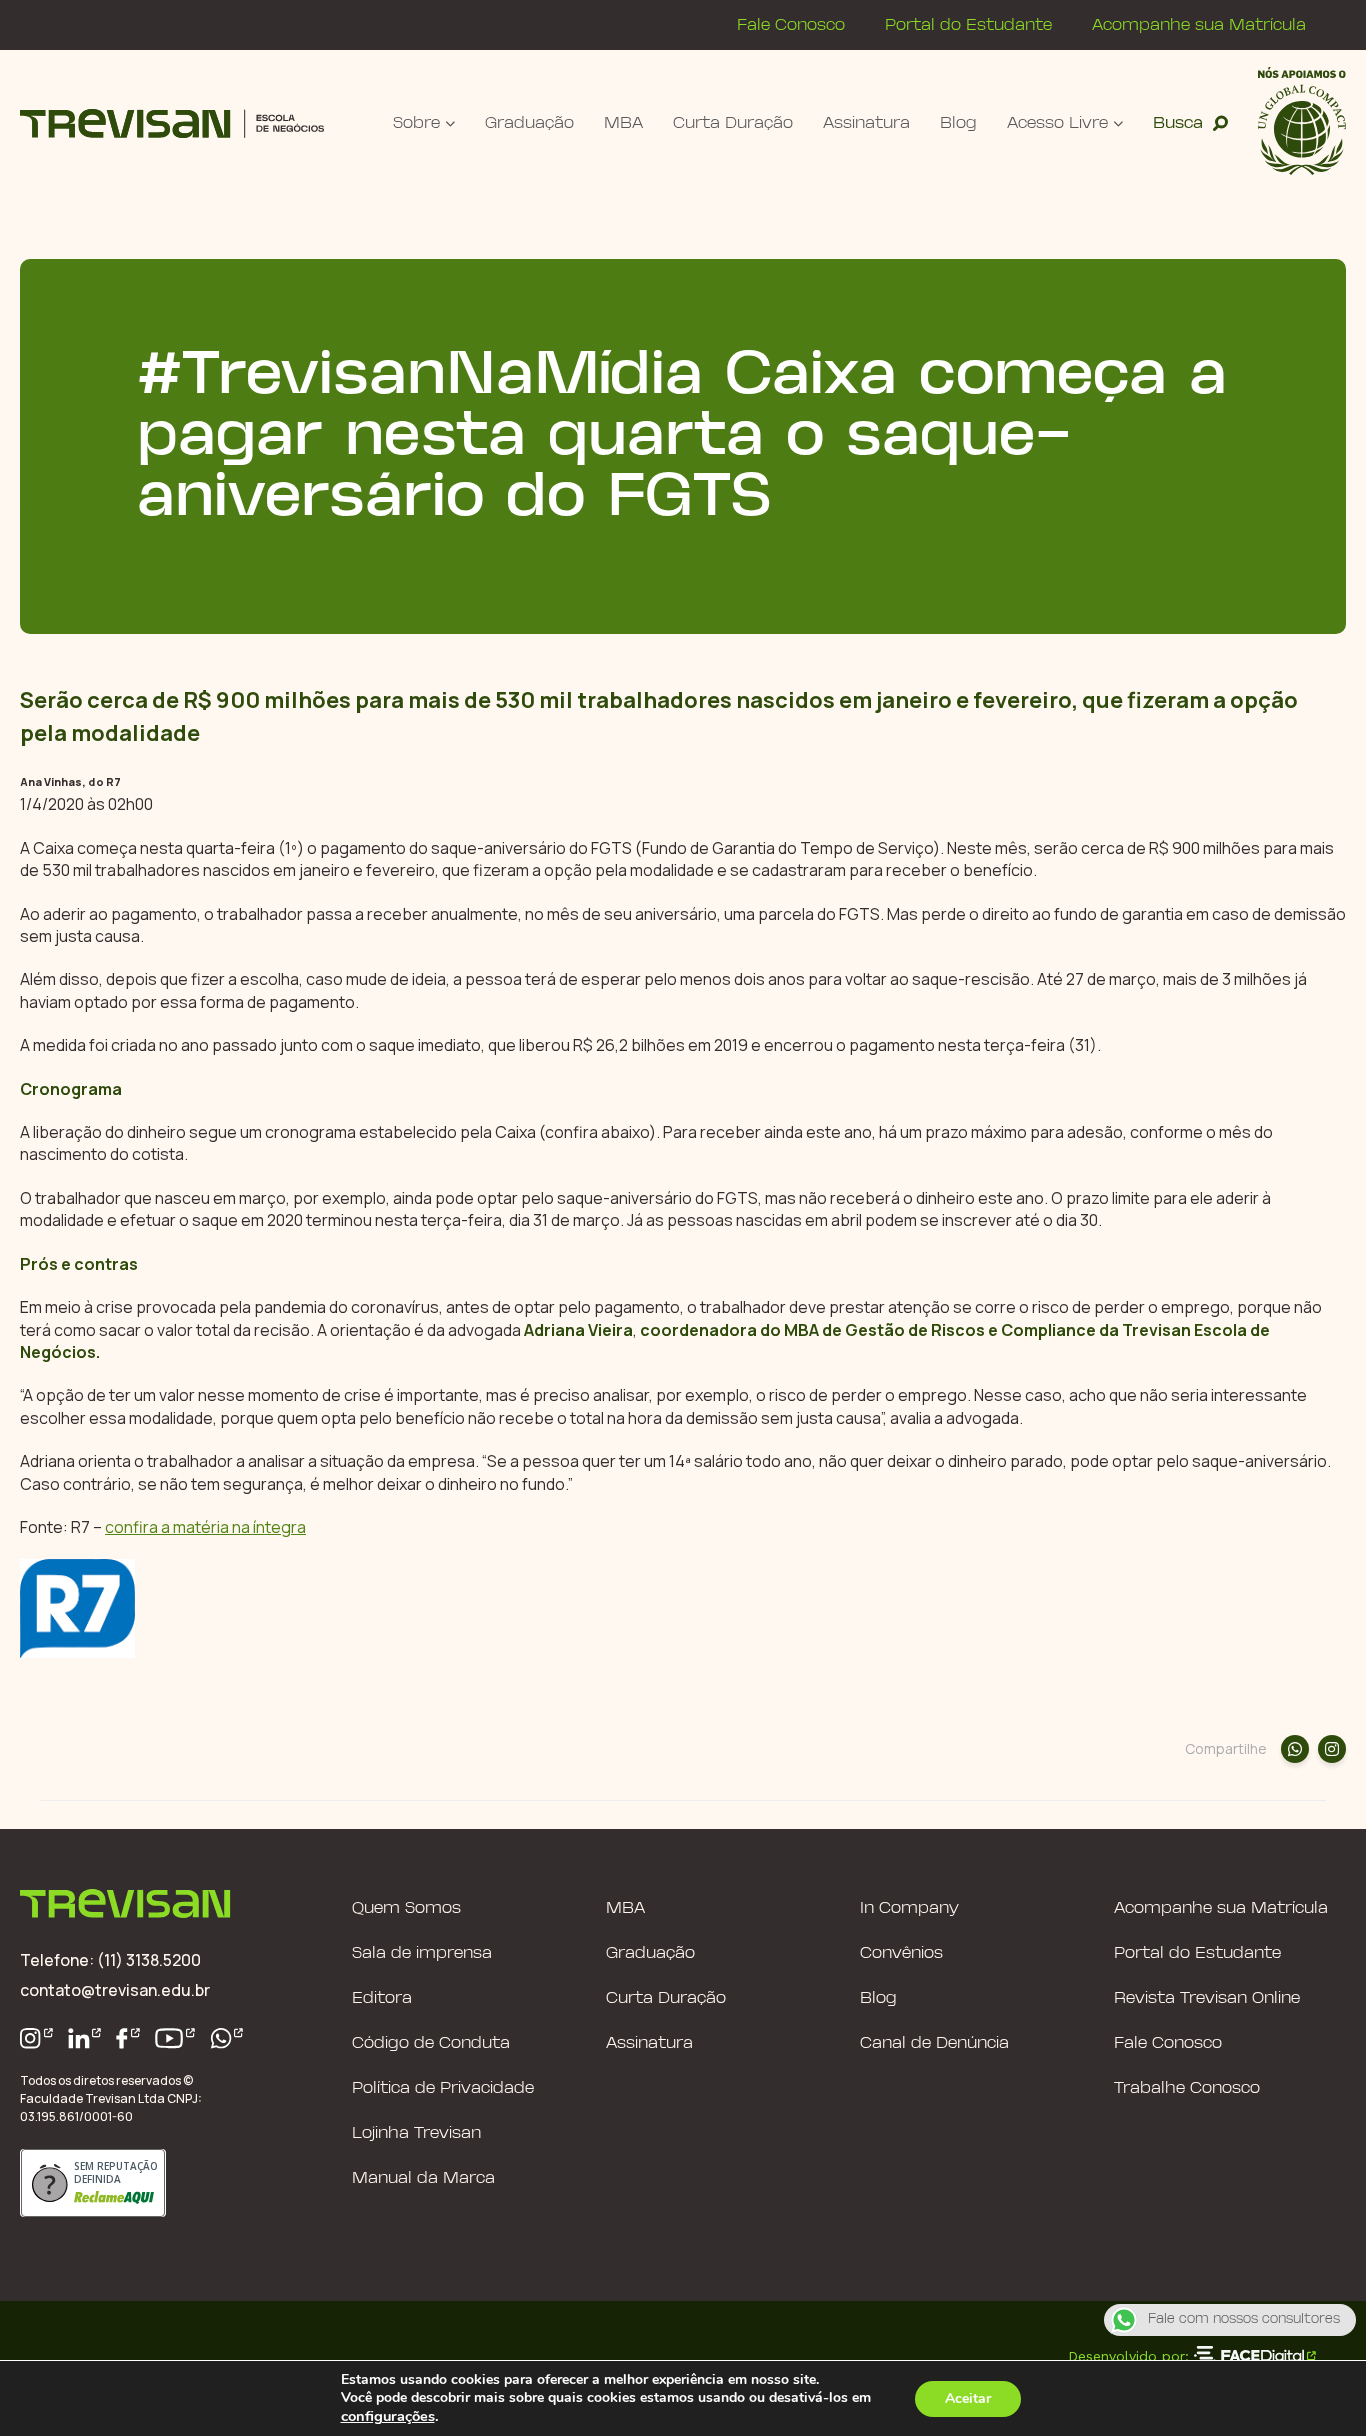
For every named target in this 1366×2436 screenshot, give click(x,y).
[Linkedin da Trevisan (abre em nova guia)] (85, 2038)
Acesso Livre (1057, 123)
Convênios (901, 1953)
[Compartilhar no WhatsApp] (1295, 1749)
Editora (382, 1998)
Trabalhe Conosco (1187, 2088)
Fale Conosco (791, 25)
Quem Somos (406, 1908)
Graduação (529, 123)
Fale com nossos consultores (1244, 2320)
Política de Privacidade (443, 2088)
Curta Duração (733, 123)
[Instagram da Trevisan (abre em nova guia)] (36, 2038)
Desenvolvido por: (1128, 2356)
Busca (1178, 123)
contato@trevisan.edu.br (115, 1990)
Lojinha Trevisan (416, 2133)
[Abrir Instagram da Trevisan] (1332, 1749)
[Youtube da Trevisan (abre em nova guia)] (175, 2038)
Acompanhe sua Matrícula (1199, 25)
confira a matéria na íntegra (205, 1527)
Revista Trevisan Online (1207, 1998)
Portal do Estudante (968, 25)
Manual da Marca (423, 2178)
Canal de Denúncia (934, 2043)
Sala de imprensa (422, 1953)
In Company (909, 1908)
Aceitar (968, 2398)
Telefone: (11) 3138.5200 (110, 1960)
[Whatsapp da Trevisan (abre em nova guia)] (227, 2038)
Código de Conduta (431, 2043)
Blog (958, 123)
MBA (623, 123)
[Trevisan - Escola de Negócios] (172, 123)
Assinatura (866, 123)
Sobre (416, 123)
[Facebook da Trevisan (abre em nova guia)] (128, 2038)
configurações (388, 2416)
